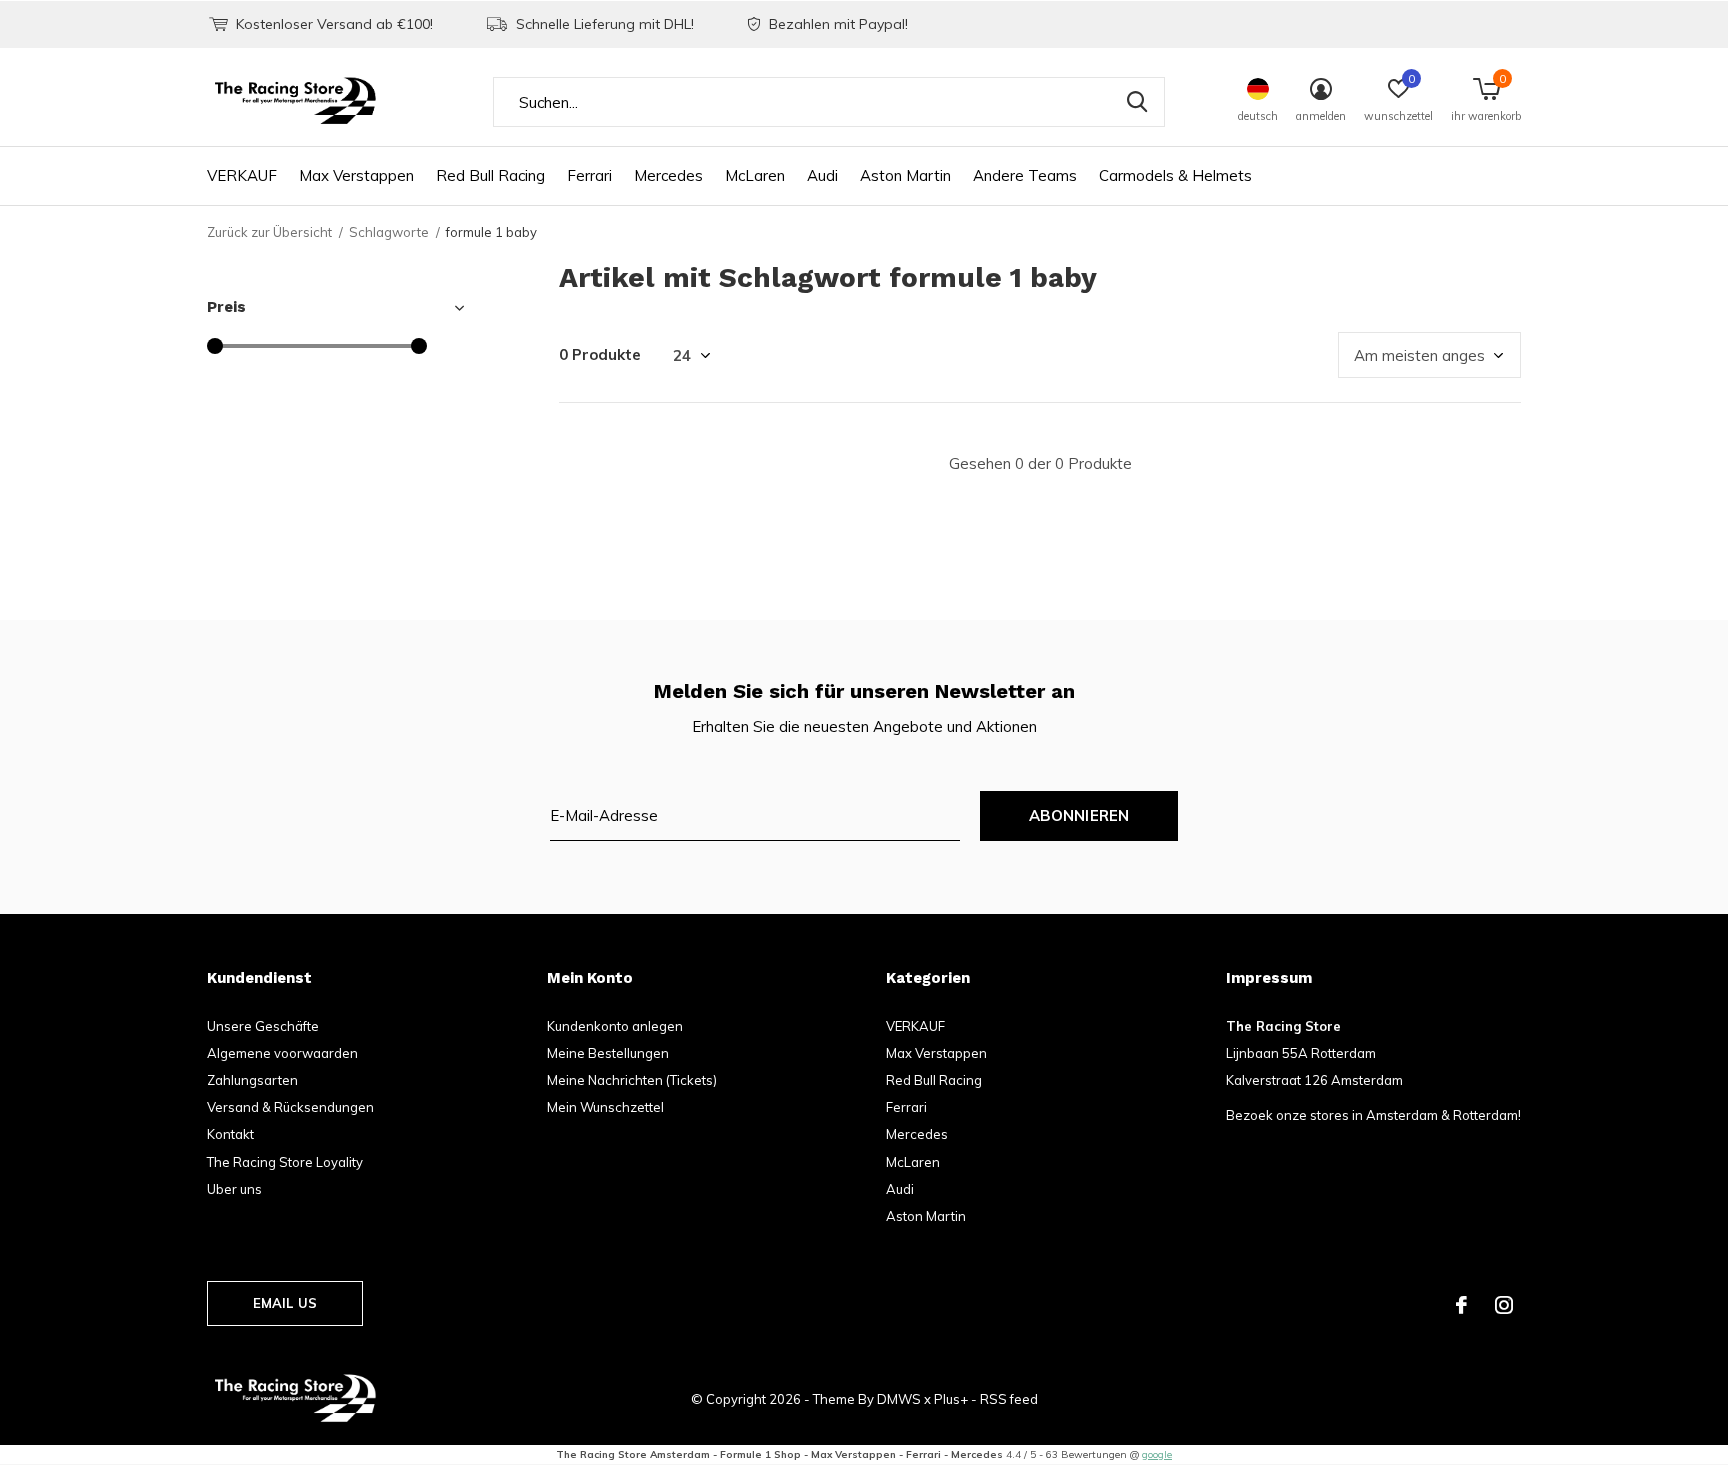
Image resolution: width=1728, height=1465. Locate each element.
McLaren (755, 175)
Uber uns (234, 1189)
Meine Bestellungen (608, 1053)
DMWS (899, 1399)
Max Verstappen (356, 175)
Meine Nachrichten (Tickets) (632, 1080)
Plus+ (951, 1399)
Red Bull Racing (490, 175)
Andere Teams (1025, 175)
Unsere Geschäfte (263, 1026)
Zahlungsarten (252, 1080)
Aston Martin (905, 175)
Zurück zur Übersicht (269, 232)
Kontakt (230, 1134)
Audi (822, 175)
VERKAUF (242, 175)
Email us (285, 1303)
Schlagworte (389, 232)
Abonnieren (1079, 815)
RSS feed (1009, 1399)
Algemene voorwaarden (282, 1053)
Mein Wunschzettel (605, 1107)
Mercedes (668, 175)
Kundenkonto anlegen (615, 1026)
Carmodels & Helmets (1175, 175)
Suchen (1137, 102)
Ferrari (589, 175)
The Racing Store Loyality (285, 1162)
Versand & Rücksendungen (290, 1107)
